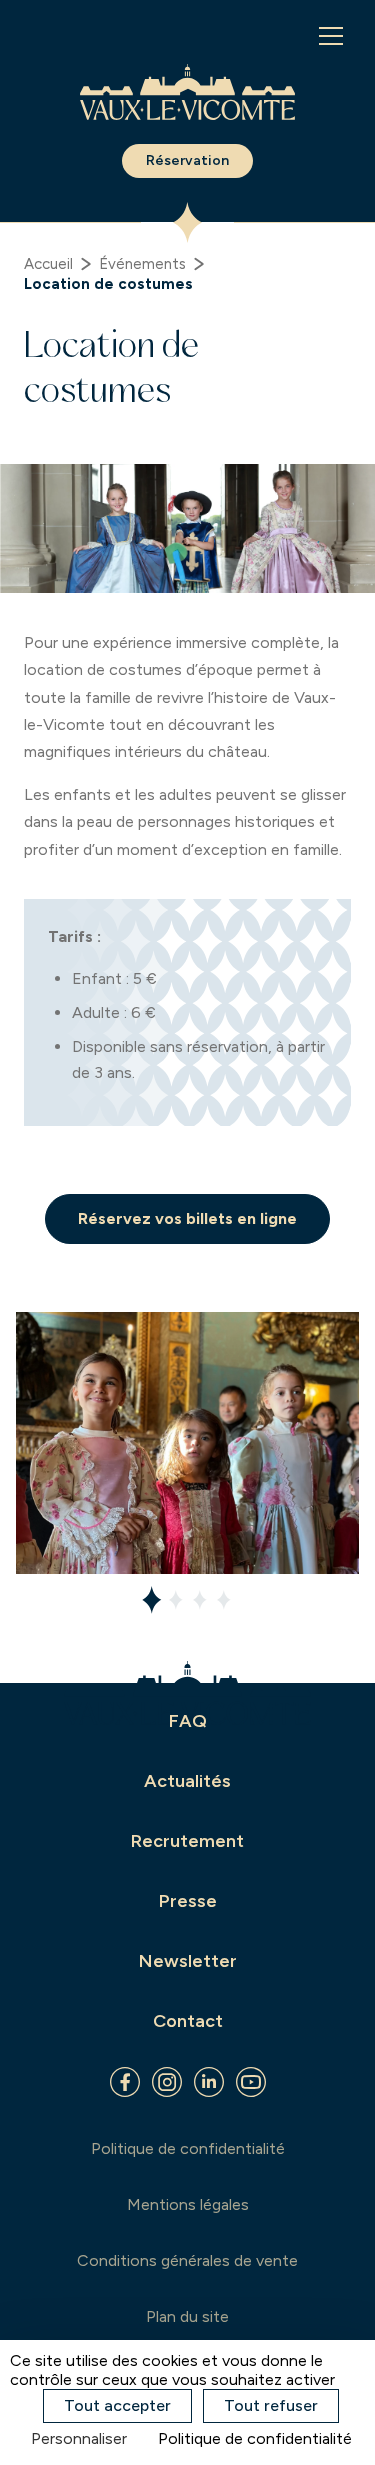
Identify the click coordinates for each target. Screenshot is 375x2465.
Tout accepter (117, 2405)
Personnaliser (79, 2438)
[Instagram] (167, 2082)
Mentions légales (188, 2204)
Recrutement (187, 1841)
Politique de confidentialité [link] (255, 2438)
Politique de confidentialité (188, 2148)
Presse (188, 1901)
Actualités (187, 1781)
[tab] (152, 1600)
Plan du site (187, 2316)
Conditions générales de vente (187, 2260)
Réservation (187, 160)
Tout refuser (271, 2405)
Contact (188, 2021)
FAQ (188, 1721)
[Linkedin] (209, 2082)
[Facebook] (125, 2082)
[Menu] (331, 36)
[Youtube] (251, 2082)
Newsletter (188, 1961)
